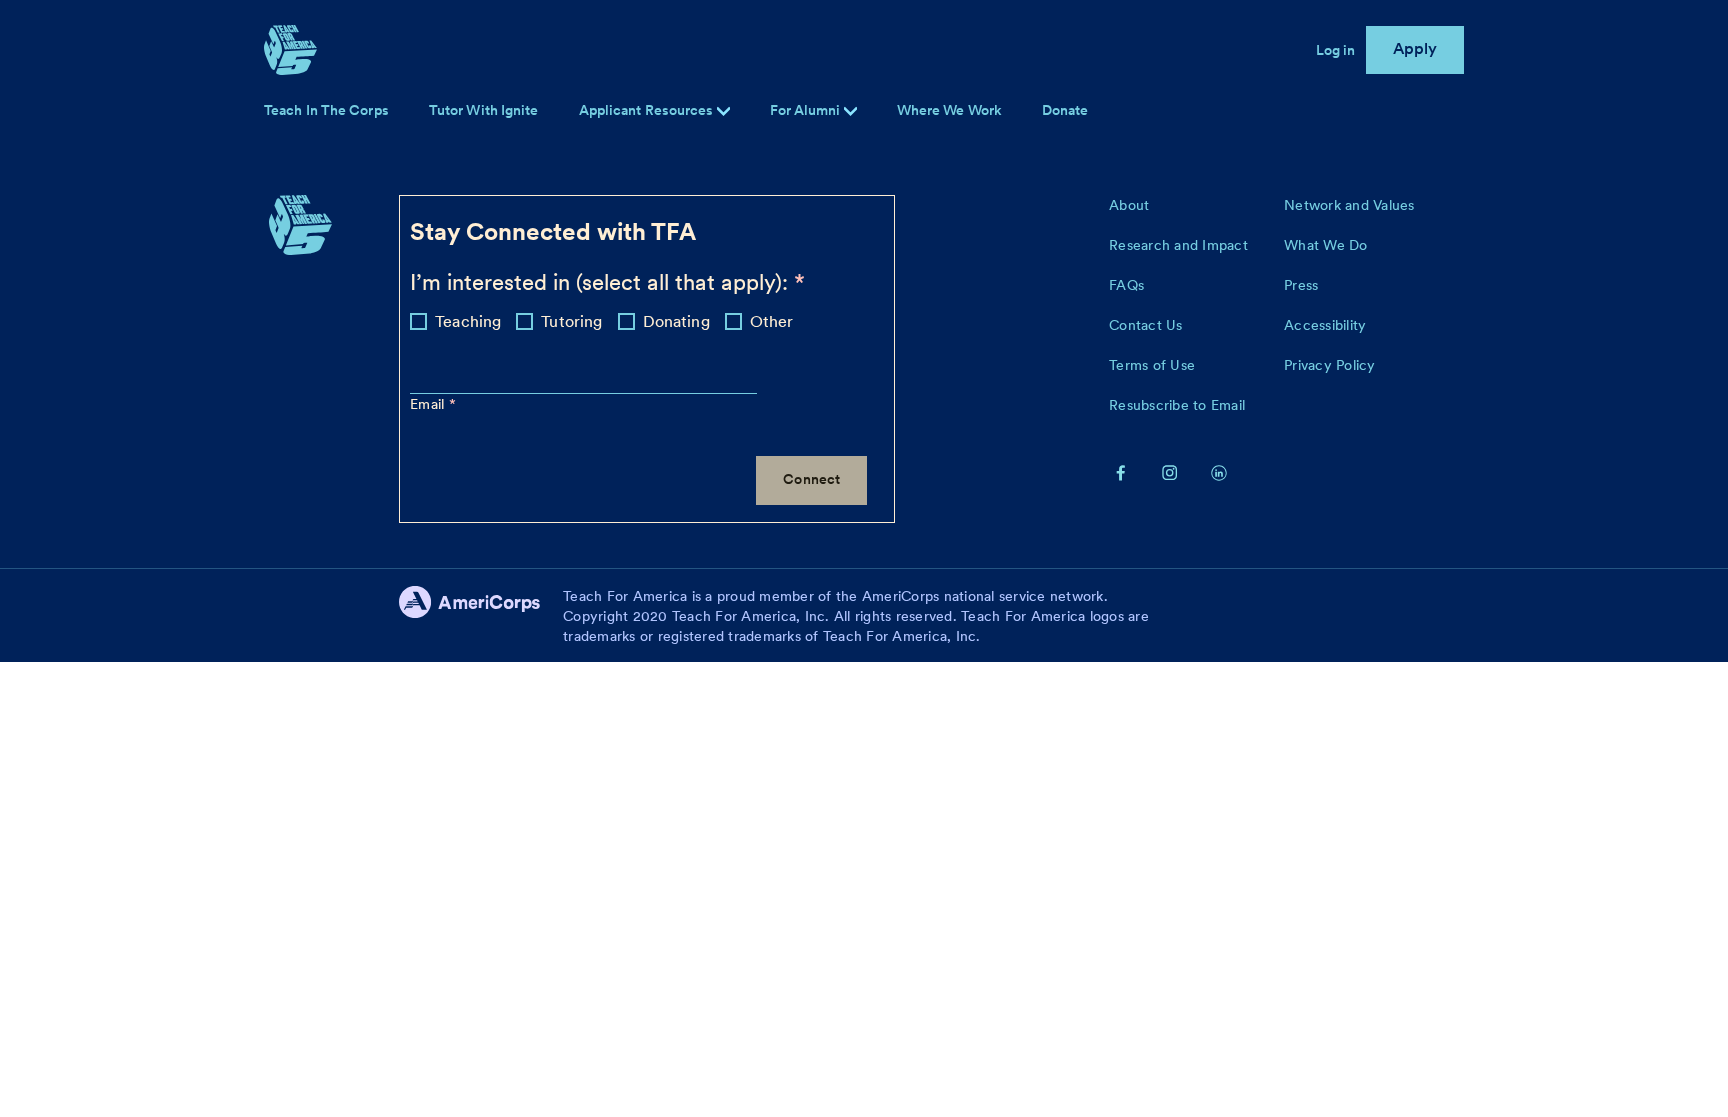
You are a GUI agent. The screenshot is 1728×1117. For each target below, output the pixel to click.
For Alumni (807, 110)
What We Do (1326, 245)
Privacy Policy (1330, 365)
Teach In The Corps (326, 110)
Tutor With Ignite (484, 110)
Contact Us (1146, 325)
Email (429, 404)
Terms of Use (1152, 365)
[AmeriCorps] (481, 616)
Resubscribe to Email (1177, 405)
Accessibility (1325, 325)
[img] (850, 111)
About (1129, 205)
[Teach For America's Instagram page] (1170, 472)
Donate (1065, 110)
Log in (1336, 50)
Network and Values (1349, 205)
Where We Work (949, 110)
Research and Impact (1178, 245)
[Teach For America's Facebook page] (1121, 472)
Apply (1415, 48)
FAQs (1126, 285)
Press (1301, 285)
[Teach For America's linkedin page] (1219, 472)
